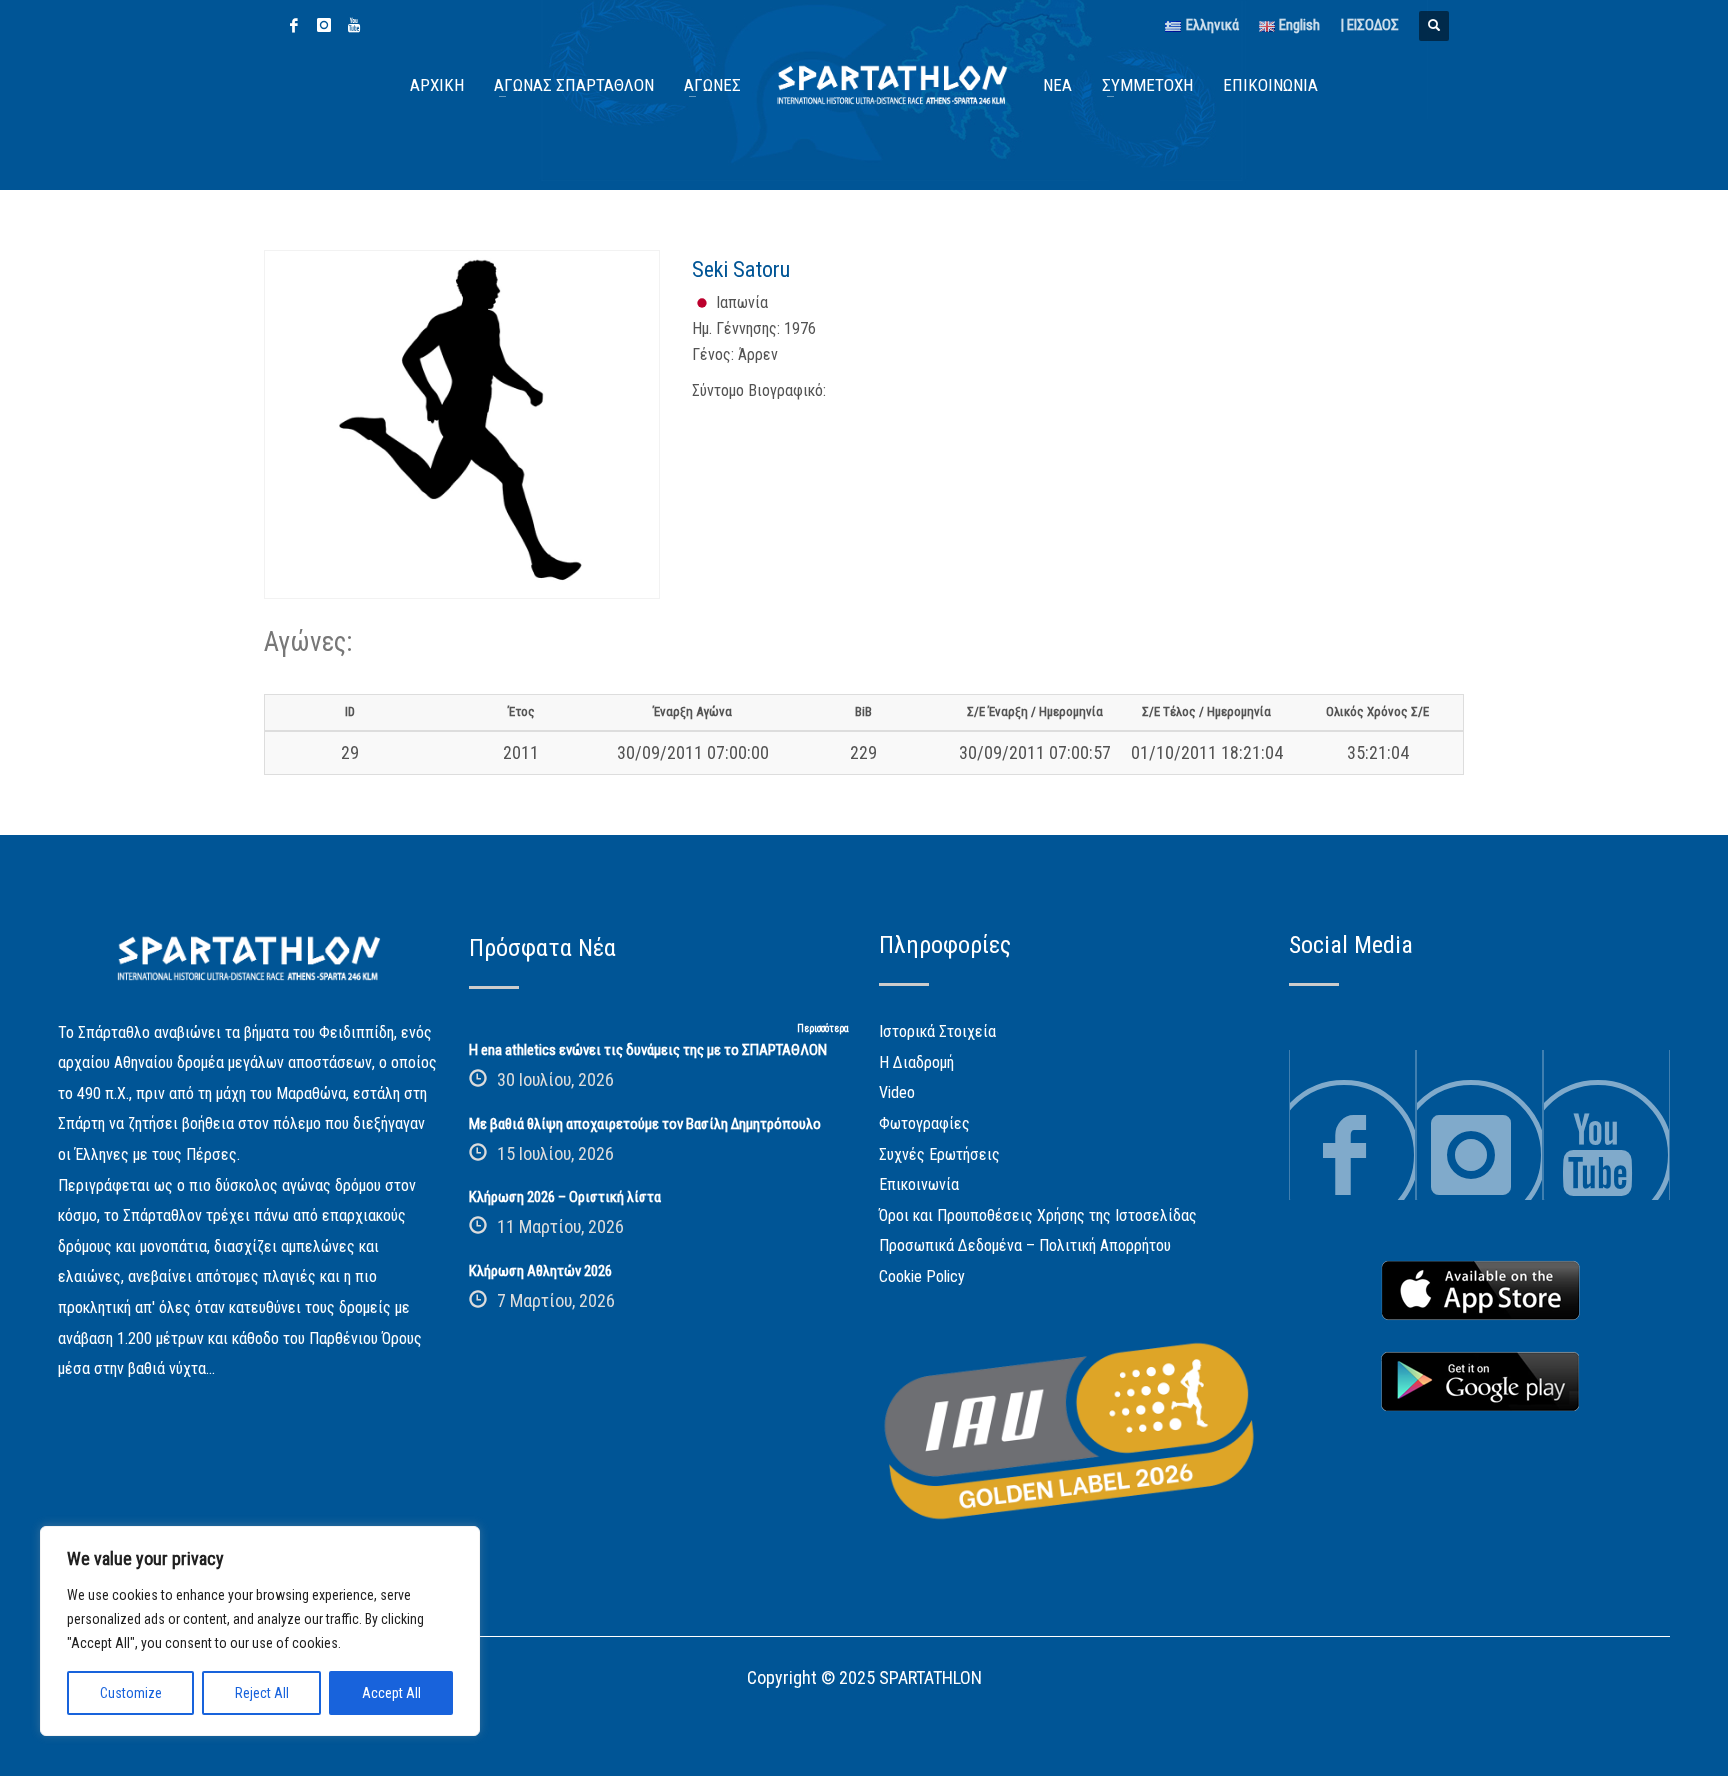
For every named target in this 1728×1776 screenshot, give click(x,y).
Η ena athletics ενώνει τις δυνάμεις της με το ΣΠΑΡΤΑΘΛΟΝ (648, 1050)
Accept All (391, 1693)
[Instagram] (324, 25)
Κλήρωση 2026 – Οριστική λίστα (565, 1197)
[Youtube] (354, 25)
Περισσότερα (823, 1028)
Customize (131, 1693)
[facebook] (294, 25)
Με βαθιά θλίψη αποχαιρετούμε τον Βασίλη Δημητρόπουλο (645, 1124)
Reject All (262, 1693)
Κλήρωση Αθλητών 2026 (540, 1271)
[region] (260, 1631)
